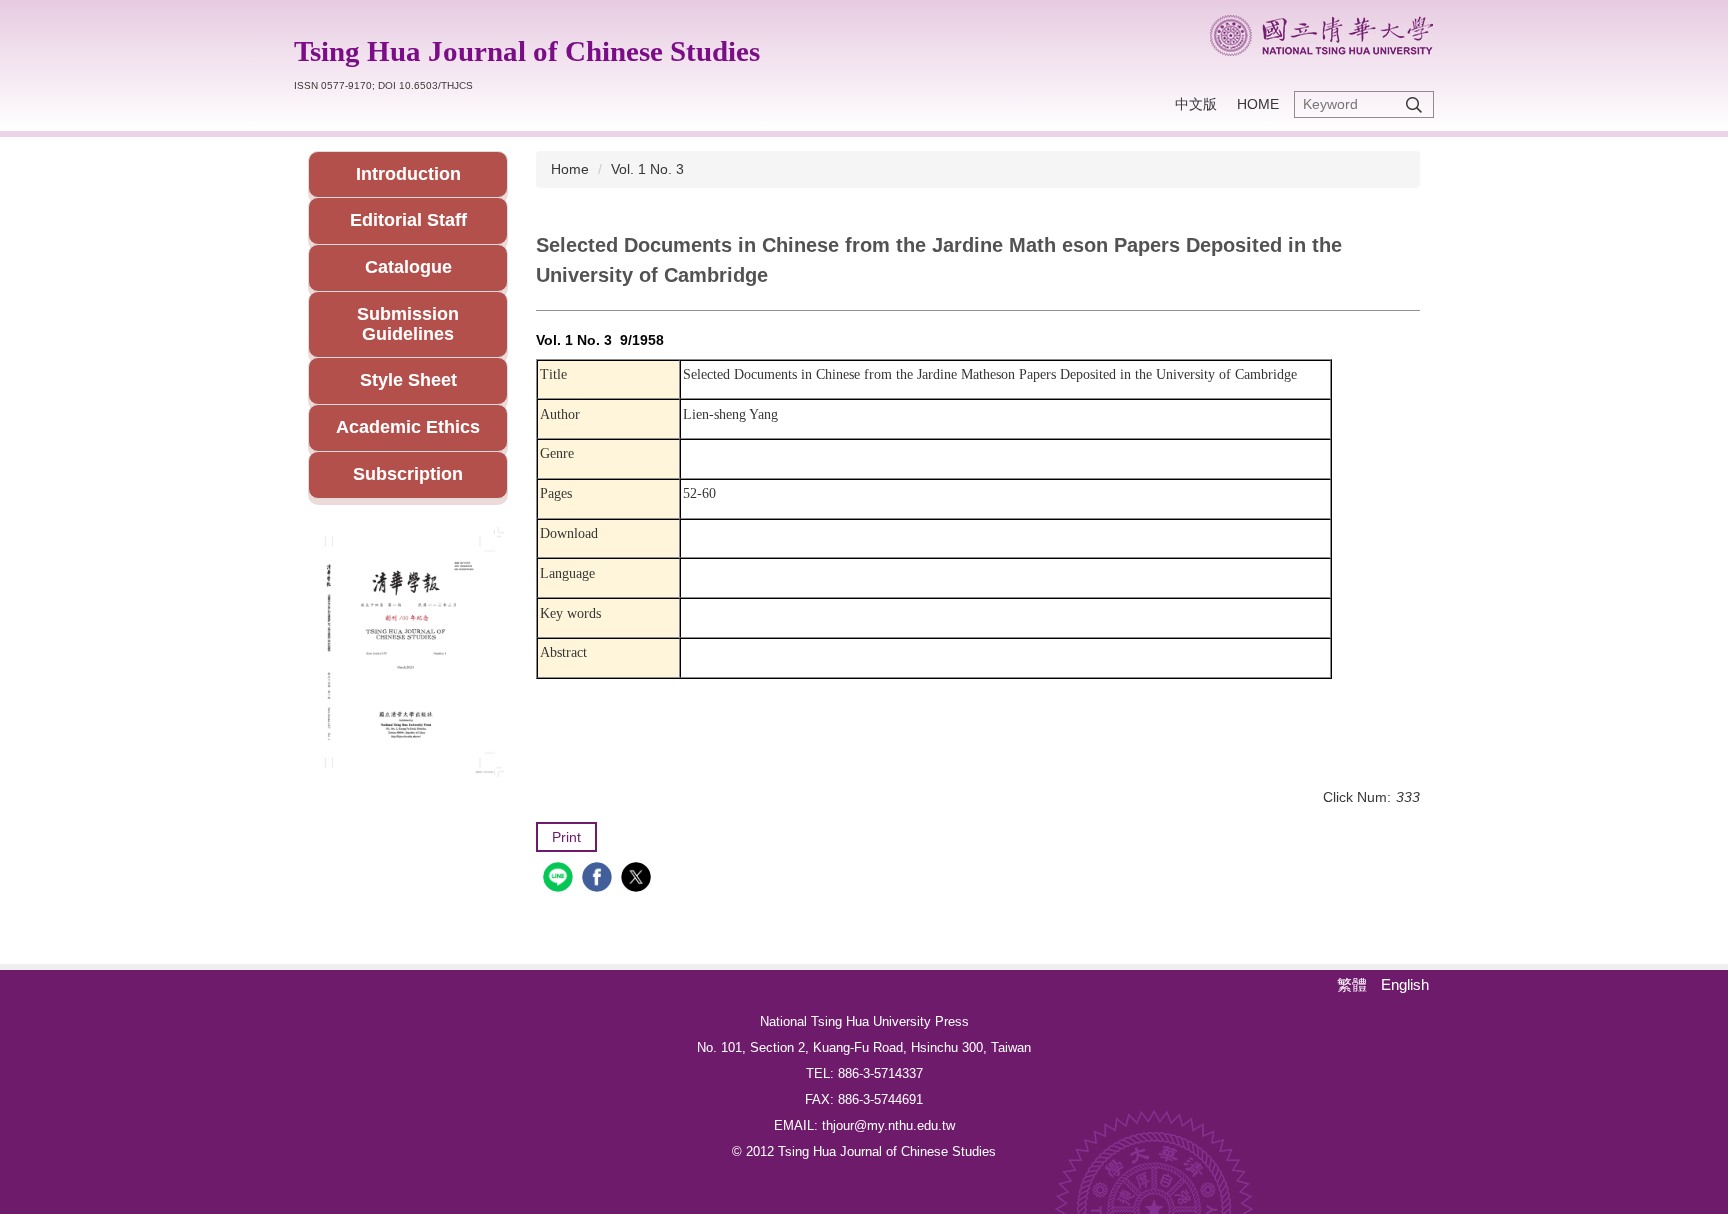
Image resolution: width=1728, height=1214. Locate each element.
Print (566, 837)
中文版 (1196, 104)
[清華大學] (1321, 35)
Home (1258, 104)
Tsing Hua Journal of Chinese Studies (527, 51)
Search (1414, 104)
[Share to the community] (560, 879)
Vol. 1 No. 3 (647, 169)
